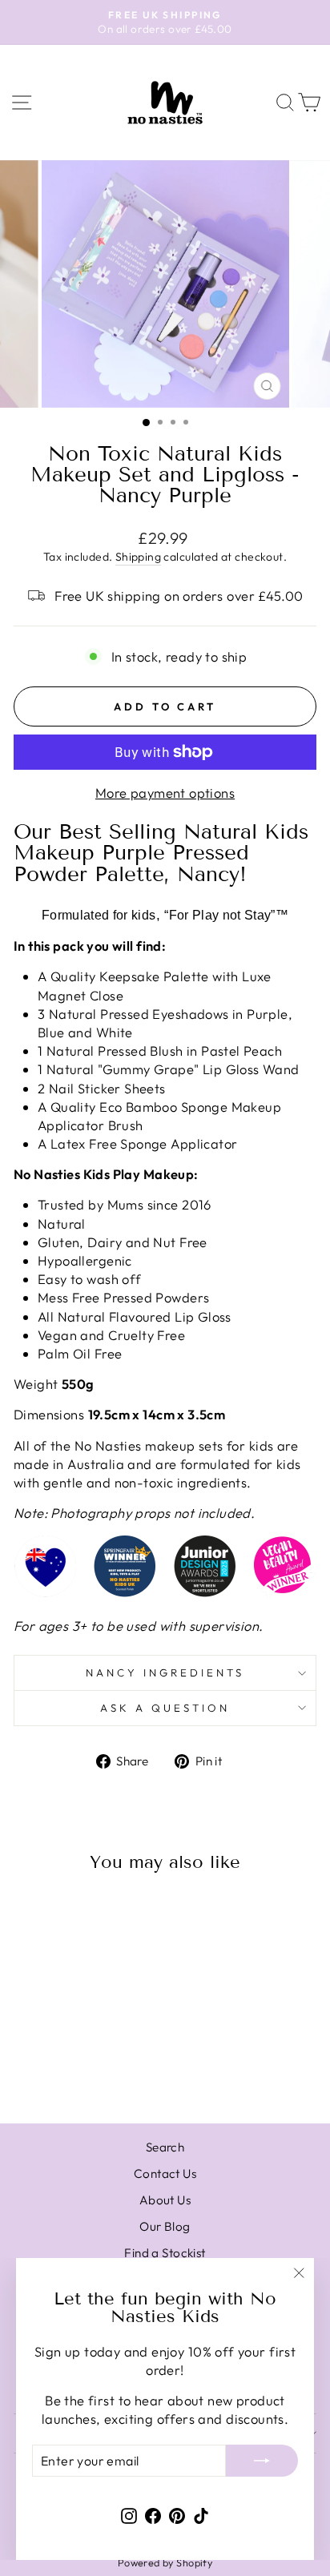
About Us (165, 2200)
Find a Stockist (165, 2253)
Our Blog (165, 2226)
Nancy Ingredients (165, 1672)
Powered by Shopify (165, 2562)
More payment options (165, 793)
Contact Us (165, 2173)
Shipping (138, 557)
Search (165, 2147)
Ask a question (165, 1708)
